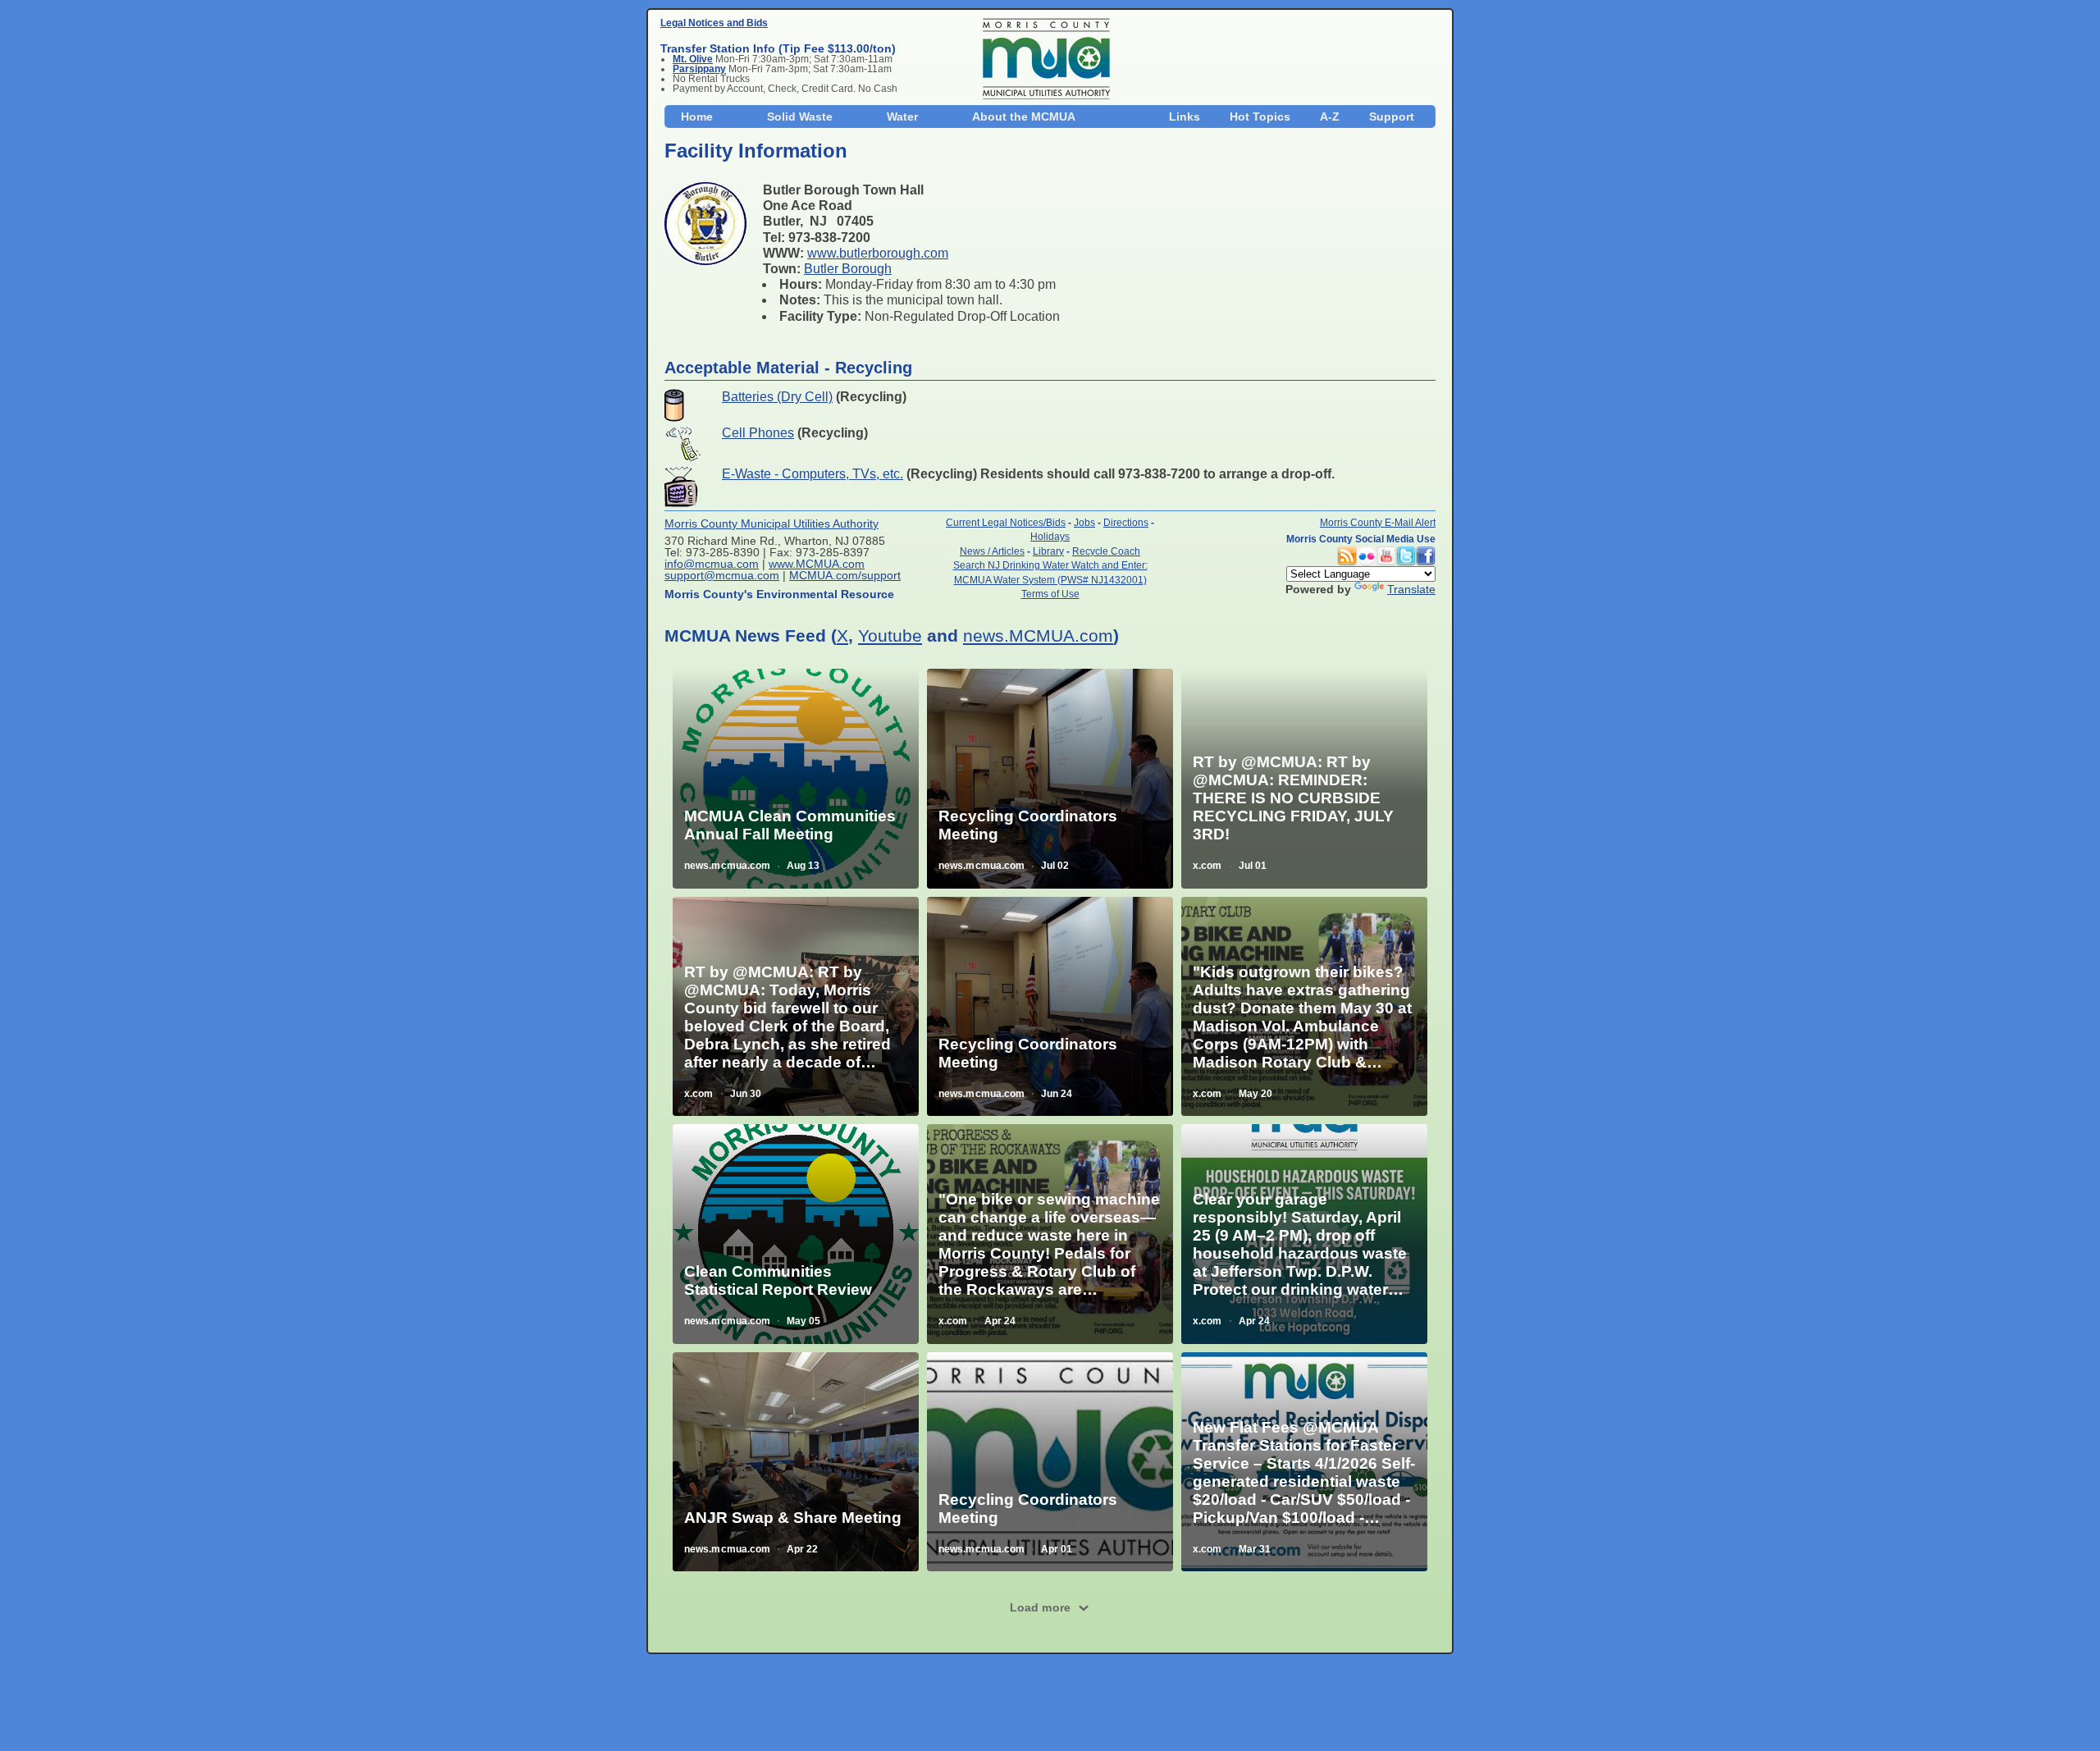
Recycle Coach (1106, 551)
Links (1185, 117)
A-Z (1330, 117)
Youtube (890, 635)
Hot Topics (1260, 117)
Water (902, 117)
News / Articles (992, 551)
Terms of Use (1050, 594)
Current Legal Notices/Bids (1006, 522)
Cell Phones (758, 433)
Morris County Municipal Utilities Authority (772, 523)
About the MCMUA (1024, 117)
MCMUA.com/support (845, 575)
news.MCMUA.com (1038, 635)
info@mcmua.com (712, 564)
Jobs (1084, 522)
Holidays (1050, 536)
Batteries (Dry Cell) (777, 397)
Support (1392, 117)
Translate (1411, 589)
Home (697, 117)
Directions (1126, 522)
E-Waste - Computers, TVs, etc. (813, 474)
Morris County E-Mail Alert (1378, 522)
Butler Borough (848, 269)
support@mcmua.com (722, 575)
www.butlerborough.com (878, 253)
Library (1048, 551)
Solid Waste (800, 117)
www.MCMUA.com (817, 564)
